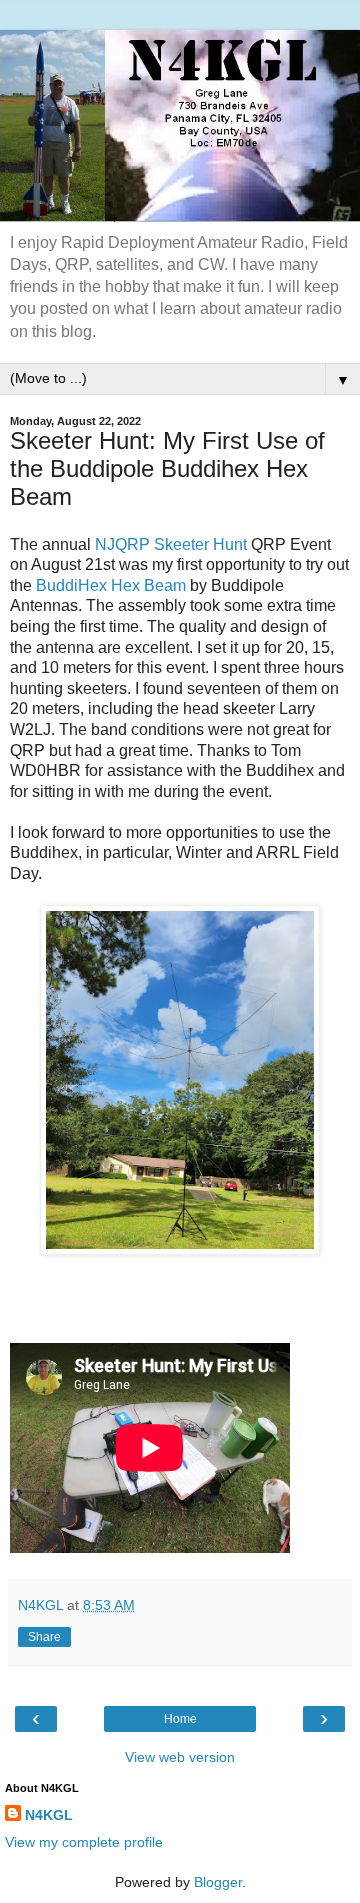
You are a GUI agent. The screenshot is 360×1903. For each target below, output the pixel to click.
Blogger (218, 1882)
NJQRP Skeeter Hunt (171, 544)
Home (180, 1719)
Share (44, 1637)
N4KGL (49, 1815)
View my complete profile (84, 1842)
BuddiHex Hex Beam (111, 585)
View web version (180, 1757)
